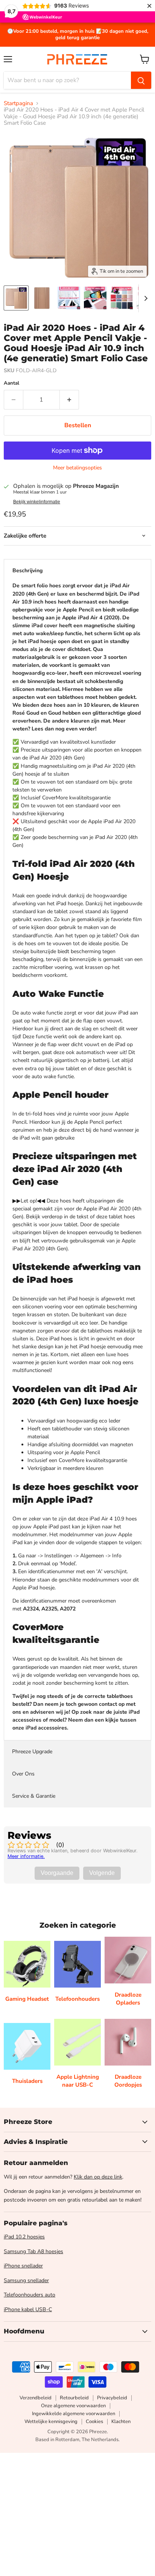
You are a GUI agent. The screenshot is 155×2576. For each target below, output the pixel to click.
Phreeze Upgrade (32, 1752)
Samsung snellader (26, 2280)
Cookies (94, 2422)
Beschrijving (27, 571)
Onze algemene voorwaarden (73, 2406)
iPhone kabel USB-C (28, 2309)
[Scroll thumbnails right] (144, 298)
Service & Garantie (34, 1796)
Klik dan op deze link (98, 2177)
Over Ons (23, 1774)
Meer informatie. (26, 1856)
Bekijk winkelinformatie (37, 502)
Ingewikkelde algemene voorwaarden (74, 2414)
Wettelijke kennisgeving (51, 2422)
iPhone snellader (23, 2266)
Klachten (121, 2422)
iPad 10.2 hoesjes (24, 2237)
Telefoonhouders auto (30, 2295)
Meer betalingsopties (77, 468)
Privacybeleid (112, 2398)
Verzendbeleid (36, 2398)
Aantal (11, 383)
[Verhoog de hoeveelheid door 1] (69, 400)
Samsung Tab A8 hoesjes (33, 2251)
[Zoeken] (141, 80)
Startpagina (18, 103)
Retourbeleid (74, 2398)
